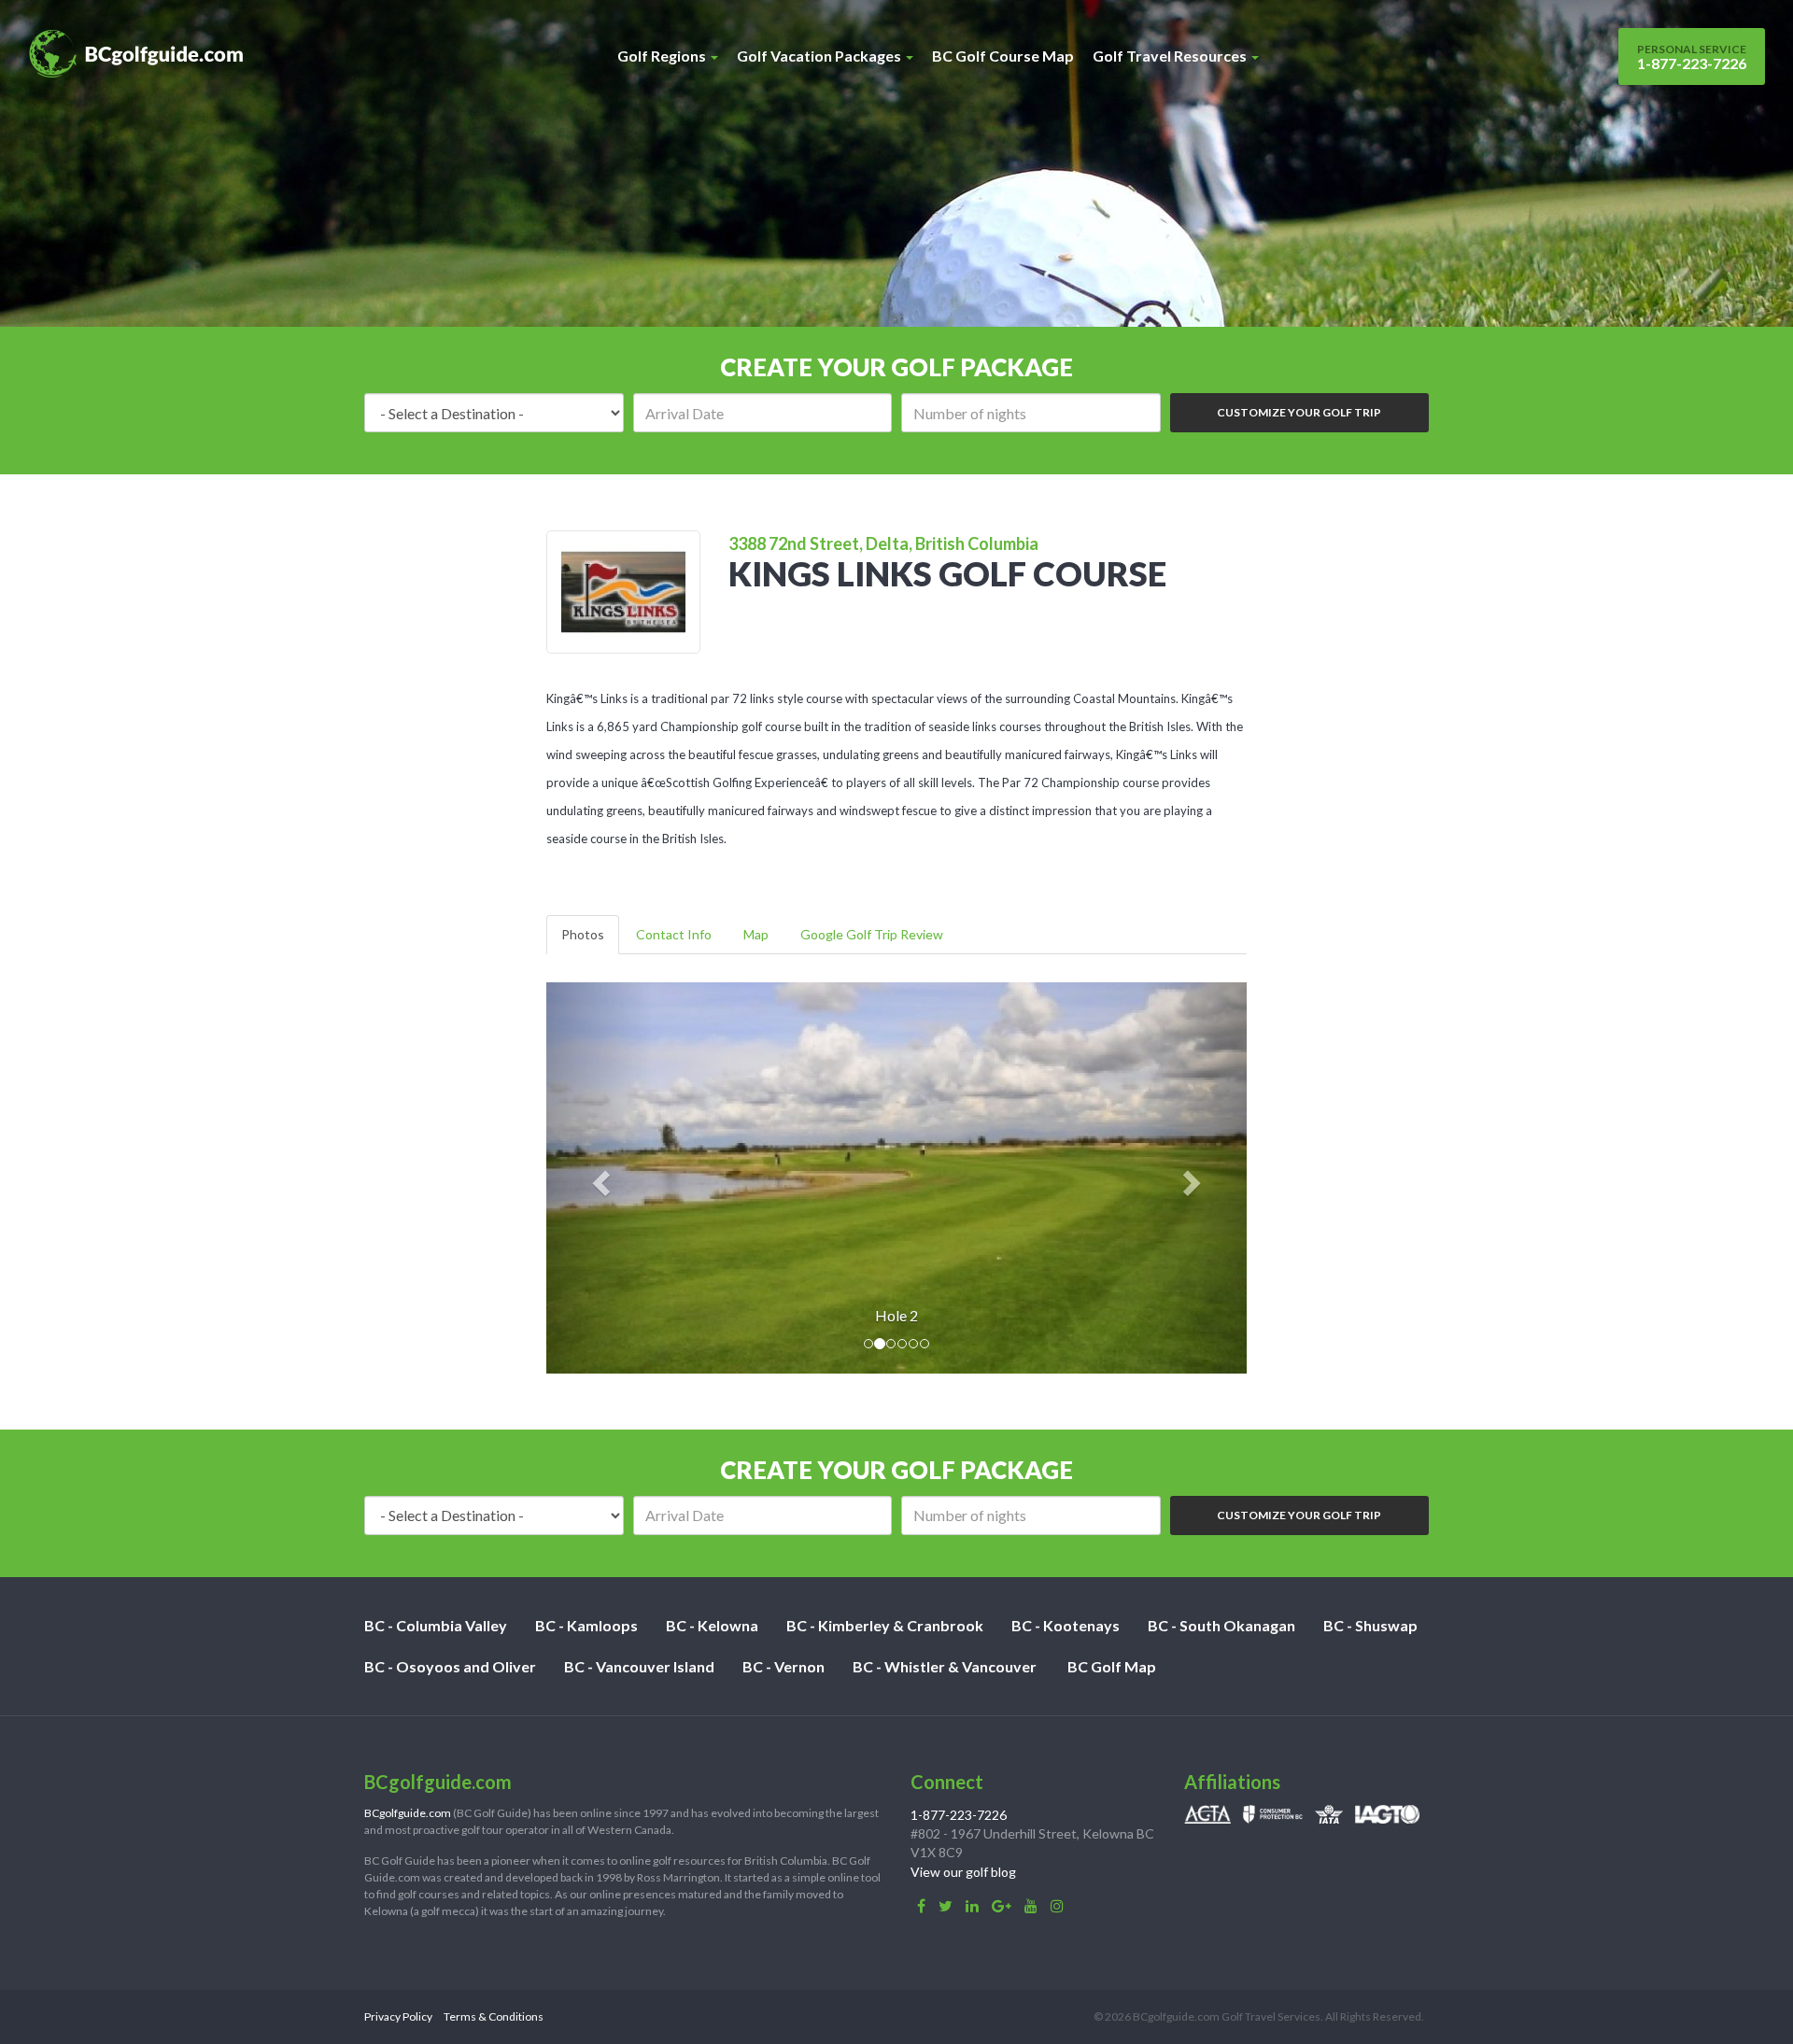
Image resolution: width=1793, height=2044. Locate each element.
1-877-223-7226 (1692, 57)
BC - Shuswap (1370, 1625)
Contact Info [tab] (674, 934)
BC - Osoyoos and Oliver (450, 1666)
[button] (599, 1178)
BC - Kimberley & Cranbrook (885, 1625)
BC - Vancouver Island (639, 1666)
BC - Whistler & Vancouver (945, 1666)
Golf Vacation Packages (820, 56)
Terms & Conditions (494, 2016)
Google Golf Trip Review (872, 934)
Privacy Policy (398, 2016)
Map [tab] (756, 934)
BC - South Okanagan (1221, 1625)
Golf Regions (663, 56)
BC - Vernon (784, 1666)
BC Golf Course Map (1003, 56)
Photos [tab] (583, 934)
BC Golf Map (1112, 1666)
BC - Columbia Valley (436, 1625)
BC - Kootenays (1066, 1625)
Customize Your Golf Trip (1299, 412)
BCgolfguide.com (408, 1813)
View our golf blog (963, 1872)
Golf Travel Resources (1171, 56)
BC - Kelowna (712, 1625)
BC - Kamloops (586, 1625)
